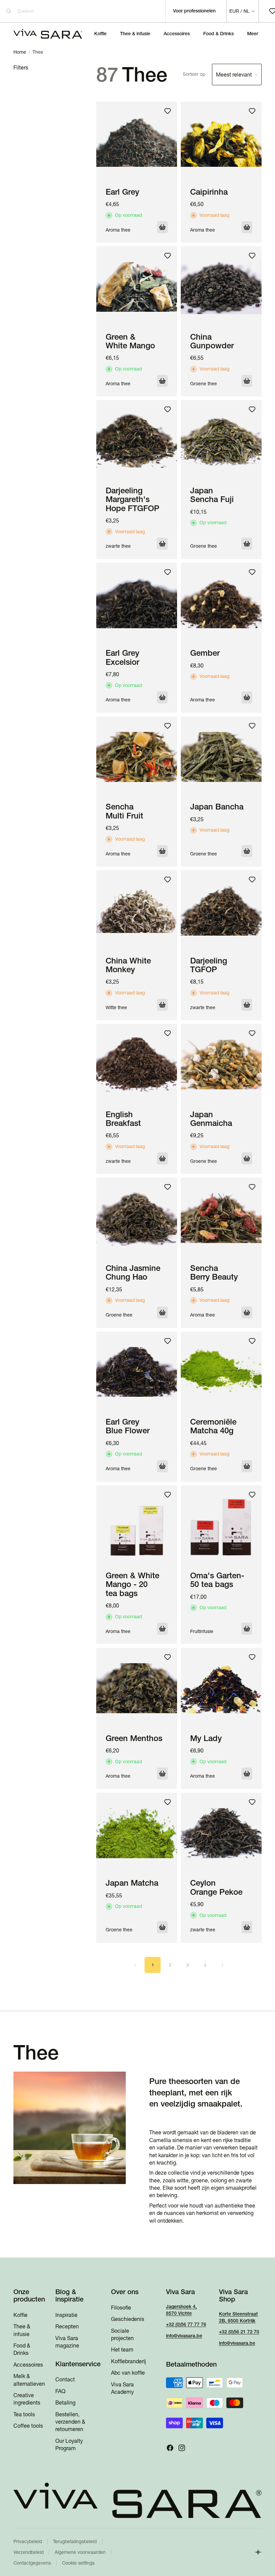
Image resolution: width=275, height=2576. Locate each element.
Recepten (67, 2327)
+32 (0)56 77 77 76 (186, 2325)
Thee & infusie (22, 2330)
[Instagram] (182, 2448)
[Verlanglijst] (168, 111)
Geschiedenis (128, 2319)
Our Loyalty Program (69, 2444)
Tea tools (24, 2414)
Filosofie (121, 2308)
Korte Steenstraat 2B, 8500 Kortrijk (238, 2317)
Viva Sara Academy (122, 2388)
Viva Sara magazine (67, 2342)
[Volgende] (222, 1965)
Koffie (20, 2315)
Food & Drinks (22, 2349)
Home (20, 52)
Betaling (65, 2403)
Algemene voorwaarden (80, 2552)
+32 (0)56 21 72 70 (239, 2332)
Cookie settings (78, 2563)
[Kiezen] (162, 227)
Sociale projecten (122, 2334)
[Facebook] (170, 2448)
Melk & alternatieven (29, 2380)
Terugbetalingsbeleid (75, 2541)
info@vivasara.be (184, 2336)
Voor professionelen (194, 11)
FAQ (60, 2391)
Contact (65, 2380)
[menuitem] (253, 34)
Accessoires (28, 2365)
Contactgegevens (32, 2563)
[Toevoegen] (247, 1466)
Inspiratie (66, 2315)
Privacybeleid (28, 2541)
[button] (222, 75)
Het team (122, 2350)
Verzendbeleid (29, 2552)
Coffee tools (28, 2426)
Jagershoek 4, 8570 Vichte (181, 2310)
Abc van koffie (128, 2373)
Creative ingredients (27, 2399)
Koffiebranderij (128, 2361)
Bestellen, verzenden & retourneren (70, 2422)
